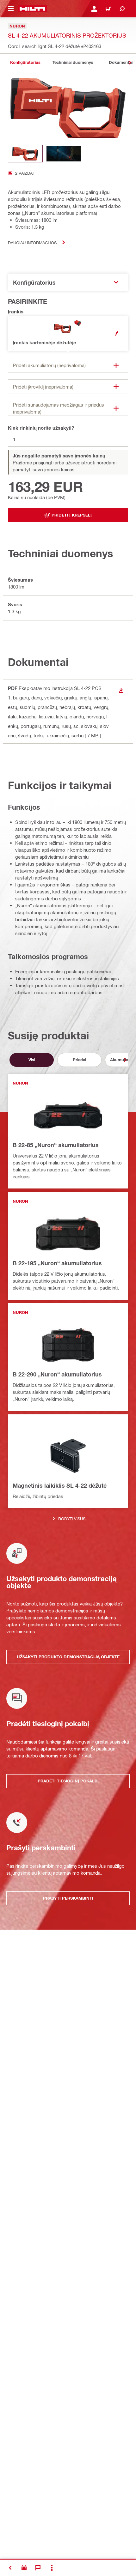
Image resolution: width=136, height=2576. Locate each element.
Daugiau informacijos (32, 242)
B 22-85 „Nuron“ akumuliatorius (56, 1145)
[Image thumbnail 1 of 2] (25, 154)
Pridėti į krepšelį (72, 515)
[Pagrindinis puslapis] (32, 9)
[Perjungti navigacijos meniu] (11, 9)
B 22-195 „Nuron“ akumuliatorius (57, 1263)
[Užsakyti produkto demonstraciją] (24, 2568)
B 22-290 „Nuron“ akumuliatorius (57, 1374)
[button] (68, 334)
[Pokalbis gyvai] (38, 2568)
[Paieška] (122, 9)
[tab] (25, 62)
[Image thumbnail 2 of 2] (64, 154)
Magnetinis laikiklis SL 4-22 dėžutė (60, 1485)
